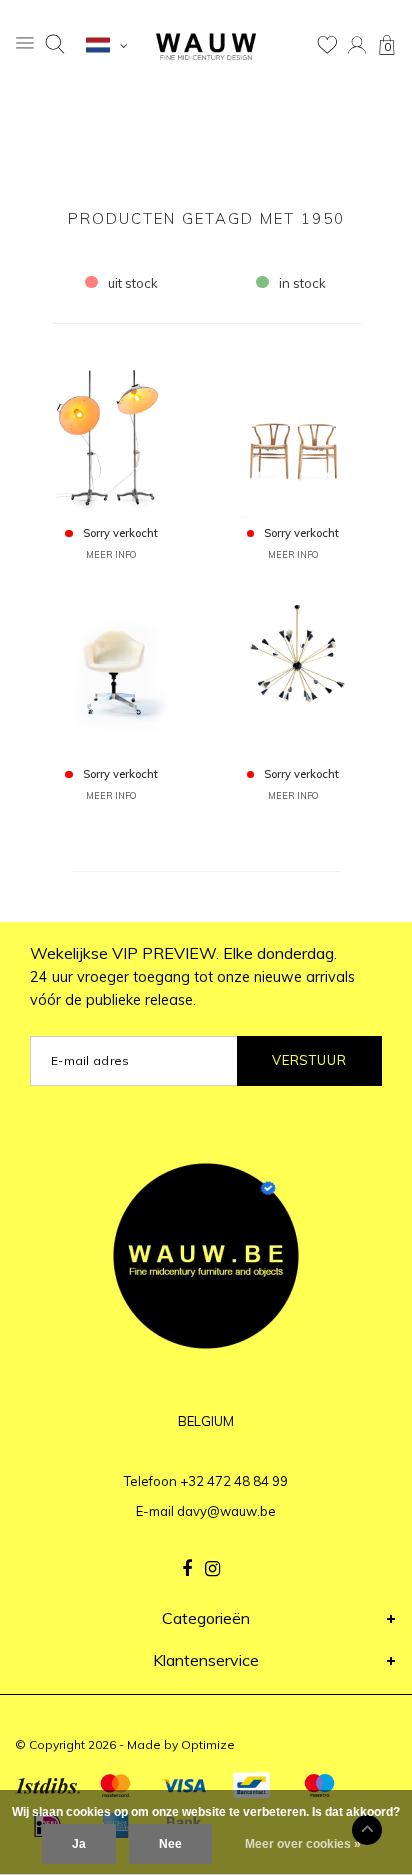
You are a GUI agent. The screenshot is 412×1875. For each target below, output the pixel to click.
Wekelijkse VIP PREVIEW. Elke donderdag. (192, 976)
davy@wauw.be (226, 1511)
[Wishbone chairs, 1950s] (293, 433)
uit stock (133, 283)
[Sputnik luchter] (293, 674)
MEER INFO (111, 554)
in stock (302, 283)
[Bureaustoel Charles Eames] (111, 674)
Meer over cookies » (303, 1844)
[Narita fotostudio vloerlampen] (111, 433)
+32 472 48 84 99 (234, 1481)
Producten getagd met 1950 (206, 218)
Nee (170, 1844)
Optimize (208, 1744)
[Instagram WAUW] (212, 1569)
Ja (79, 1844)
